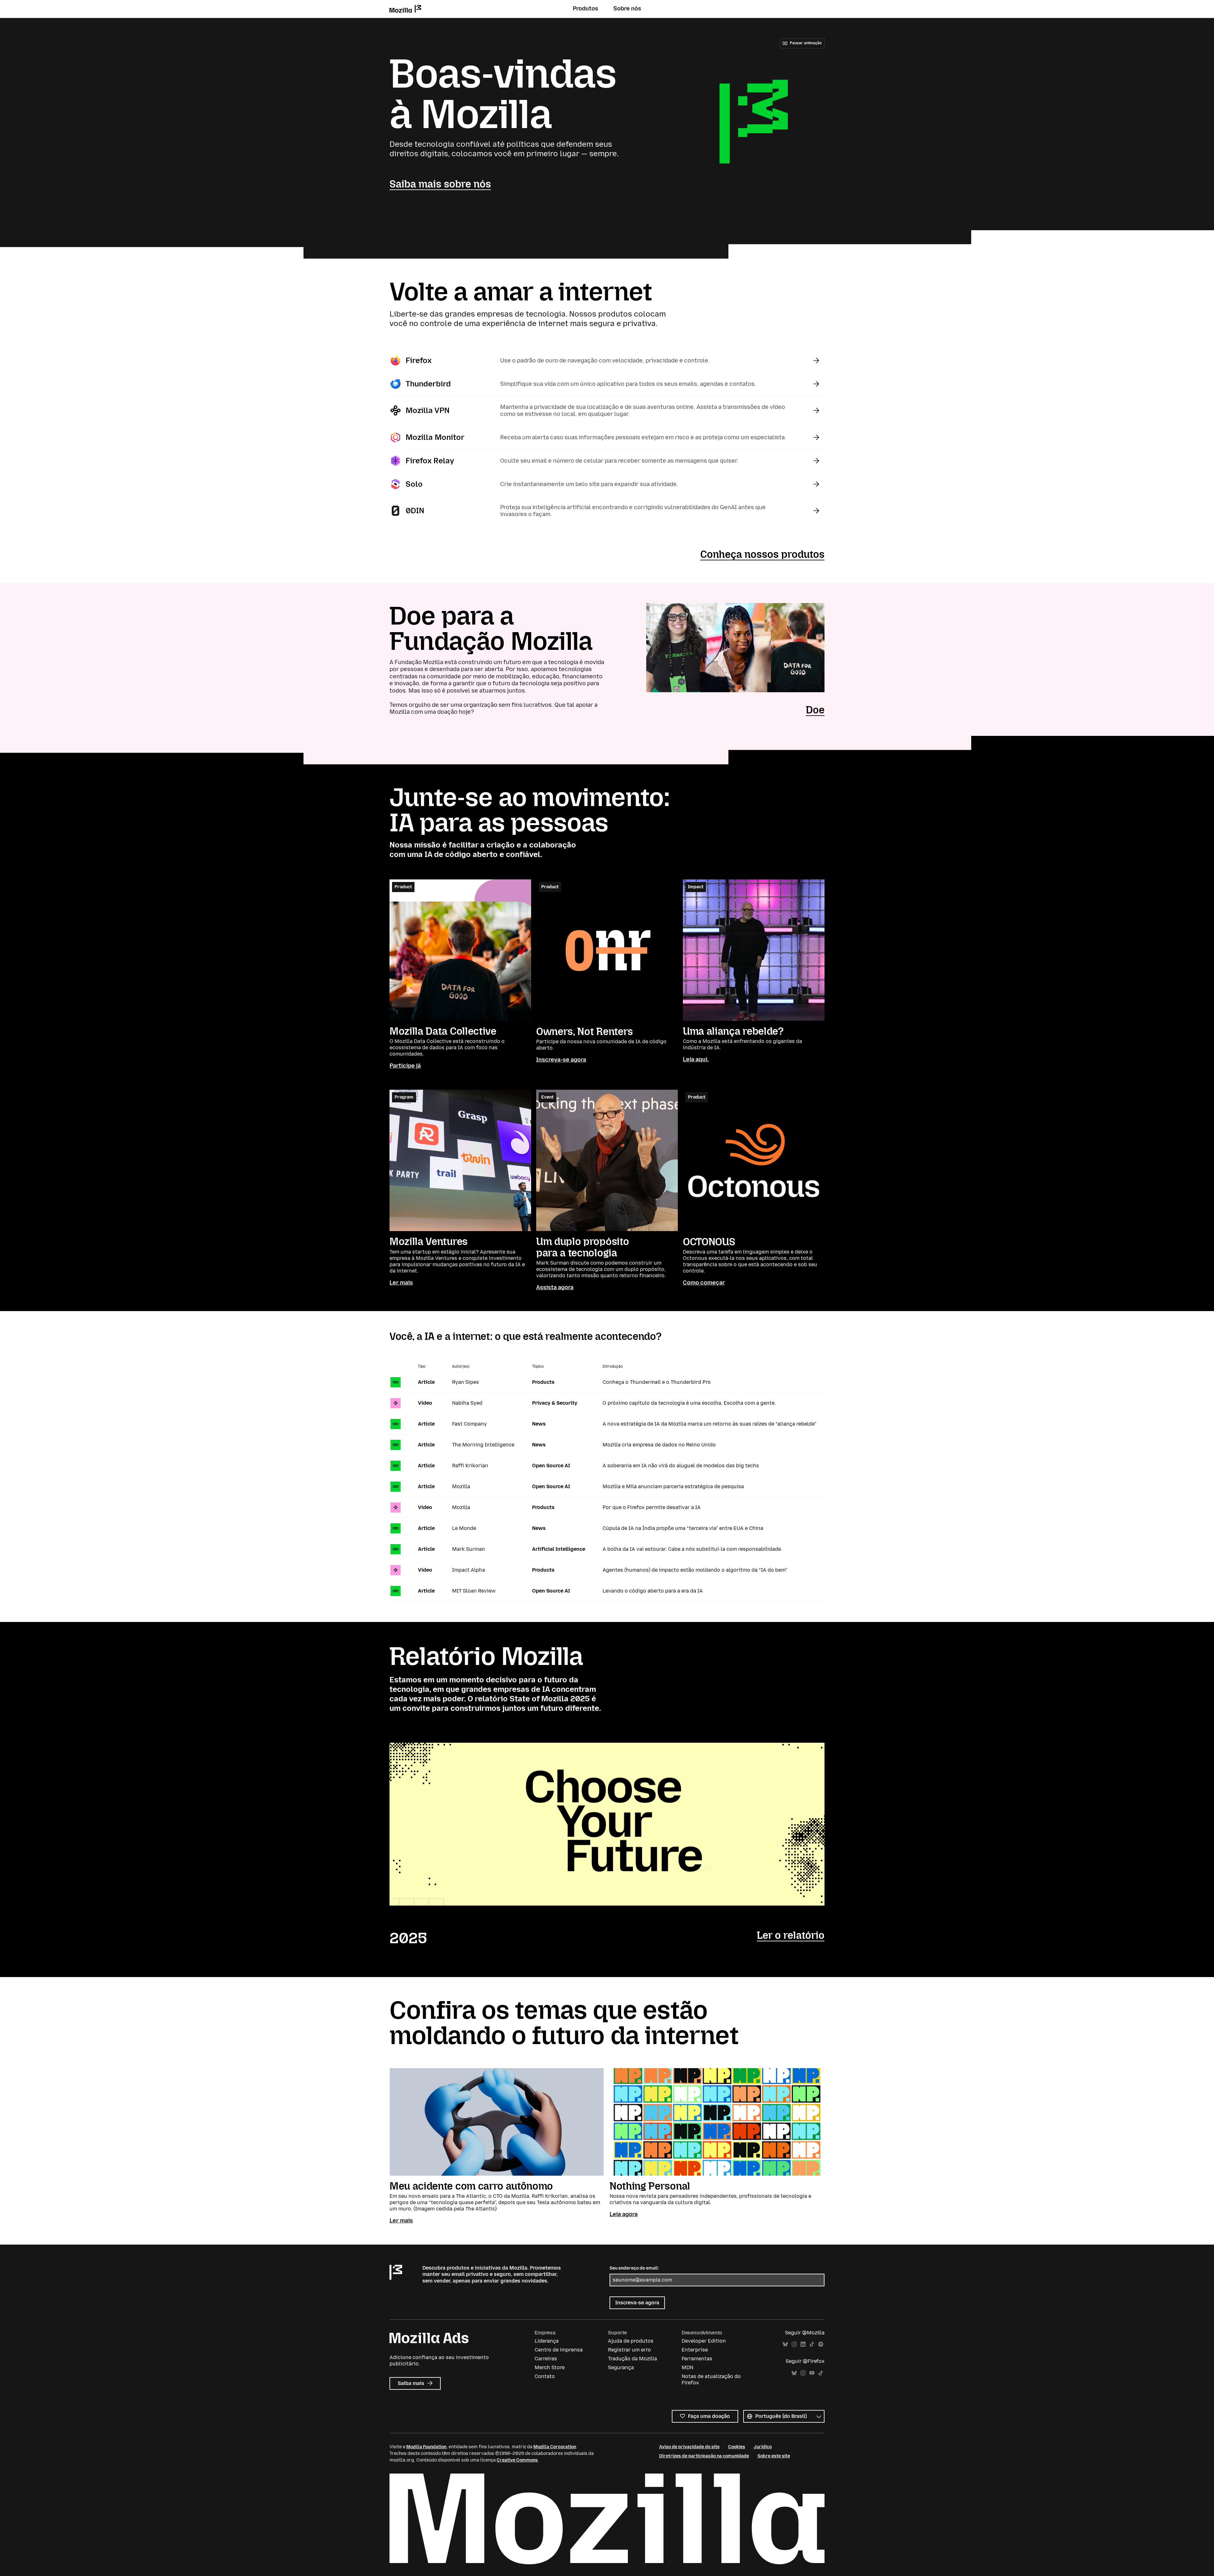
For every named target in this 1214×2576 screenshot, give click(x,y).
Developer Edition (704, 2341)
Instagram (794, 2344)
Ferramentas (697, 2359)
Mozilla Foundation (426, 2447)
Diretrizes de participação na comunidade (704, 2456)
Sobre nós (627, 9)
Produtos (586, 9)
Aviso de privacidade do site (689, 2447)
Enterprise (695, 2350)
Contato (545, 2376)
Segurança (621, 2367)
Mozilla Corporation (555, 2447)
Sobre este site (774, 2456)
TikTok (812, 2344)
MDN (687, 2367)
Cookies (737, 2447)
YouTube (812, 2373)
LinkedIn (803, 2344)
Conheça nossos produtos (762, 554)
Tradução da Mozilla (632, 2359)
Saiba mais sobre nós (440, 184)
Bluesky (785, 2344)
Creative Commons (517, 2460)
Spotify (821, 2344)
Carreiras (546, 2359)
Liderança (547, 2341)
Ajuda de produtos (631, 2341)
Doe (815, 710)
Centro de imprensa (559, 2350)
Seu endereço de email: (634, 2268)
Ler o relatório (791, 1935)
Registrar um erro (629, 2350)
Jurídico (763, 2447)
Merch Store (550, 2367)
